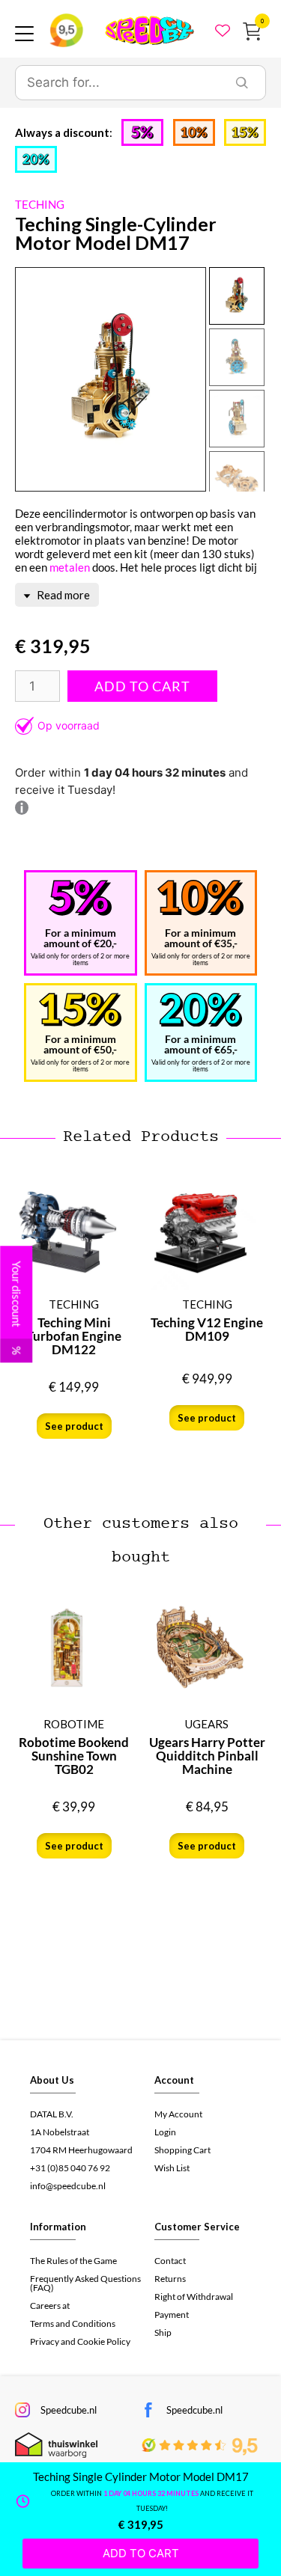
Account (174, 2080)
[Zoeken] (242, 83)
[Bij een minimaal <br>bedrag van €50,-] (80, 1010)
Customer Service (197, 2227)
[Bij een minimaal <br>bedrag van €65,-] (201, 1010)
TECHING (40, 204)
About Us (52, 2080)
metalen (70, 567)
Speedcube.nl (69, 2410)
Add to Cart (142, 686)
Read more (62, 595)
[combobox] (117, 83)
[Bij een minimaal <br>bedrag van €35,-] (200, 898)
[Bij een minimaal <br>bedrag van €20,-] (80, 898)
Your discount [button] (16, 1308)
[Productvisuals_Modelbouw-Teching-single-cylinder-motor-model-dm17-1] (111, 379)
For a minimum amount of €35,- (201, 938)
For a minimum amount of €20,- (80, 938)
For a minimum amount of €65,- (201, 1044)
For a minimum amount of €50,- (80, 1044)
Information (58, 2227)
